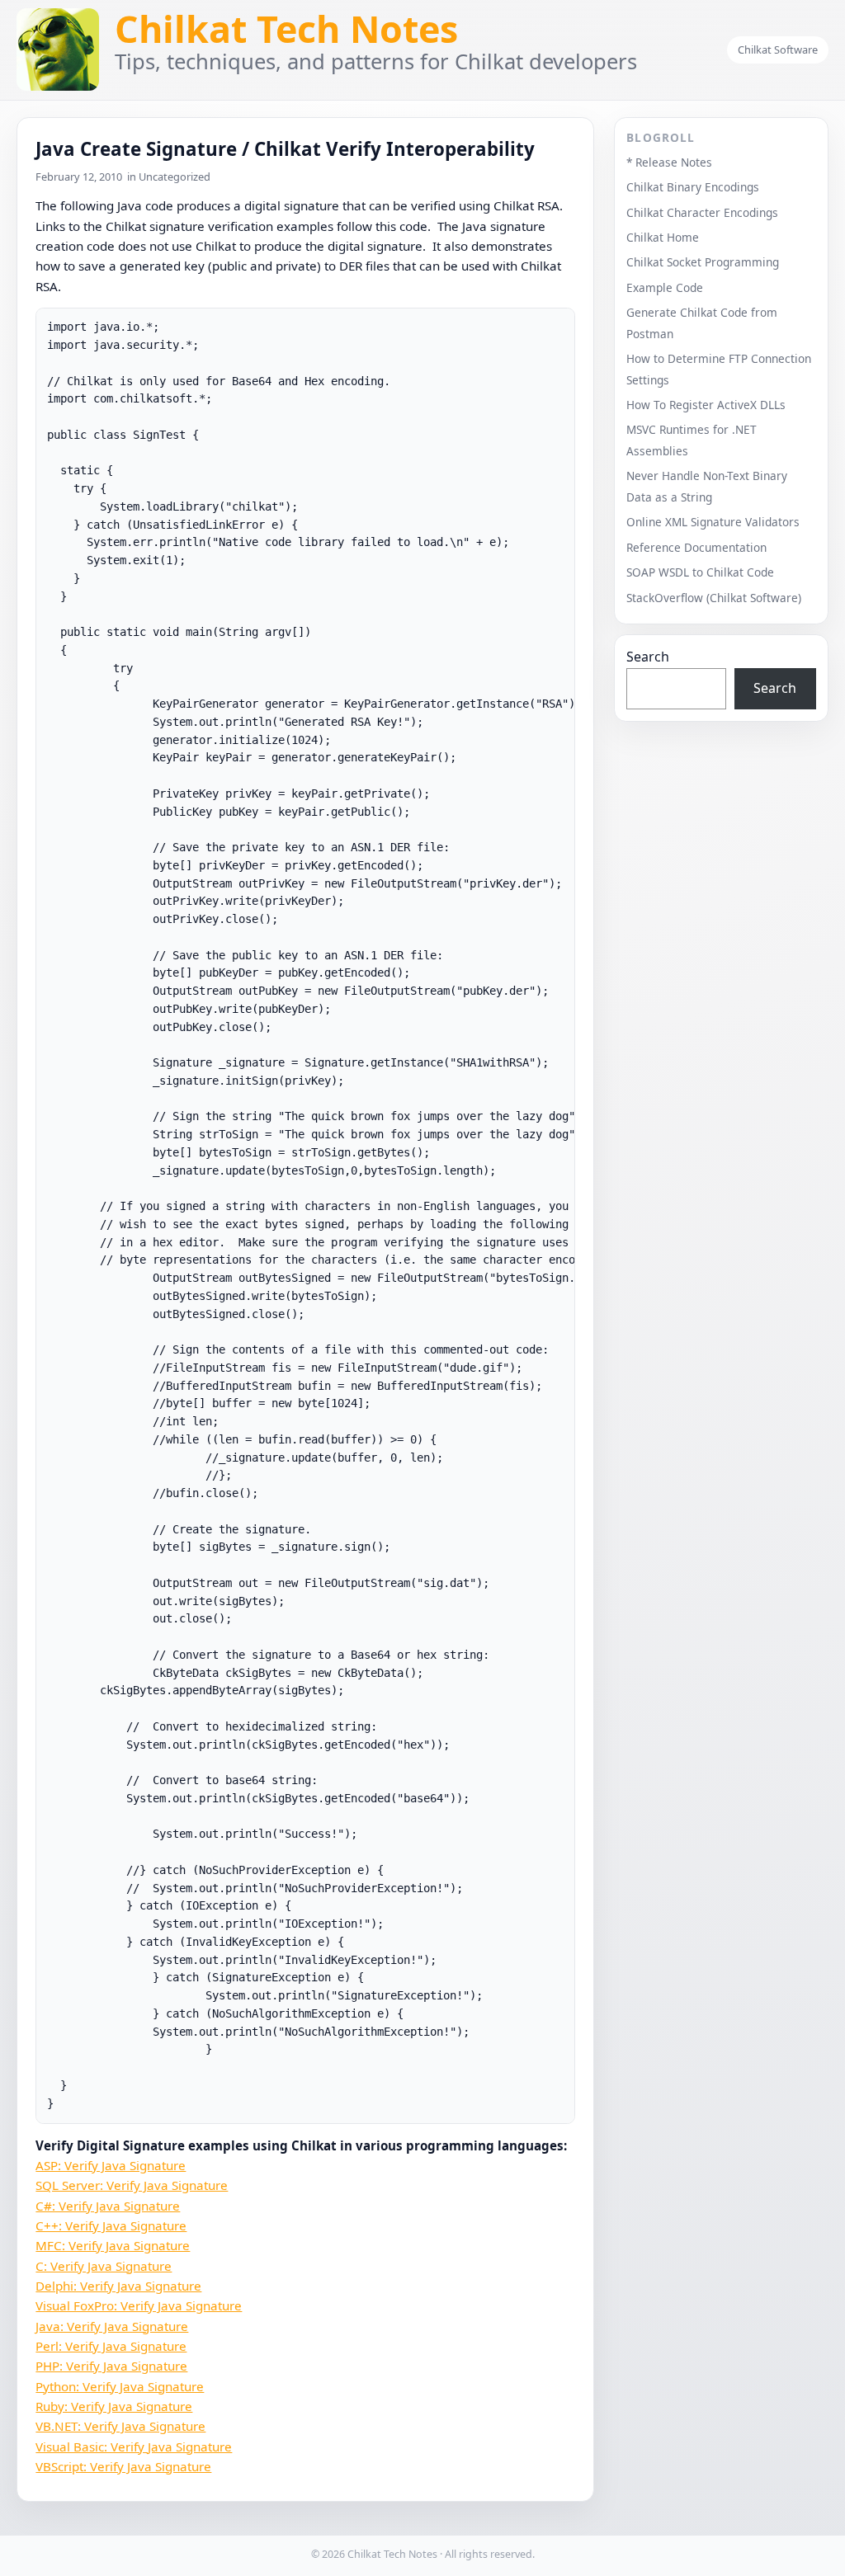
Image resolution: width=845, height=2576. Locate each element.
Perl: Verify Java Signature (111, 2346)
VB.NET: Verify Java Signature (120, 2426)
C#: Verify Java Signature (108, 2206)
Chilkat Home (663, 237)
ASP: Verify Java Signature (111, 2165)
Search (648, 657)
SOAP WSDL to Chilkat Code (700, 572)
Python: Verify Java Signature (120, 2386)
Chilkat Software (778, 49)
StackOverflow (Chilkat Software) (714, 598)
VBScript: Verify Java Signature (123, 2466)
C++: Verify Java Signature (111, 2225)
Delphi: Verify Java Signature (118, 2286)
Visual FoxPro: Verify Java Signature (139, 2305)
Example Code (665, 287)
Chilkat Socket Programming (703, 262)
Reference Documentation (696, 547)
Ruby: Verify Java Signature (114, 2406)
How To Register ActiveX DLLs (706, 405)
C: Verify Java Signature (104, 2266)
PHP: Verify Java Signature (111, 2366)
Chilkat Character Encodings (702, 212)
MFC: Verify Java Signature (113, 2245)
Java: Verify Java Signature (112, 2326)
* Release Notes (669, 162)
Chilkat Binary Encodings (693, 187)
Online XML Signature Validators (713, 522)
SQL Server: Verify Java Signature (132, 2185)
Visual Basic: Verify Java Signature (134, 2446)
